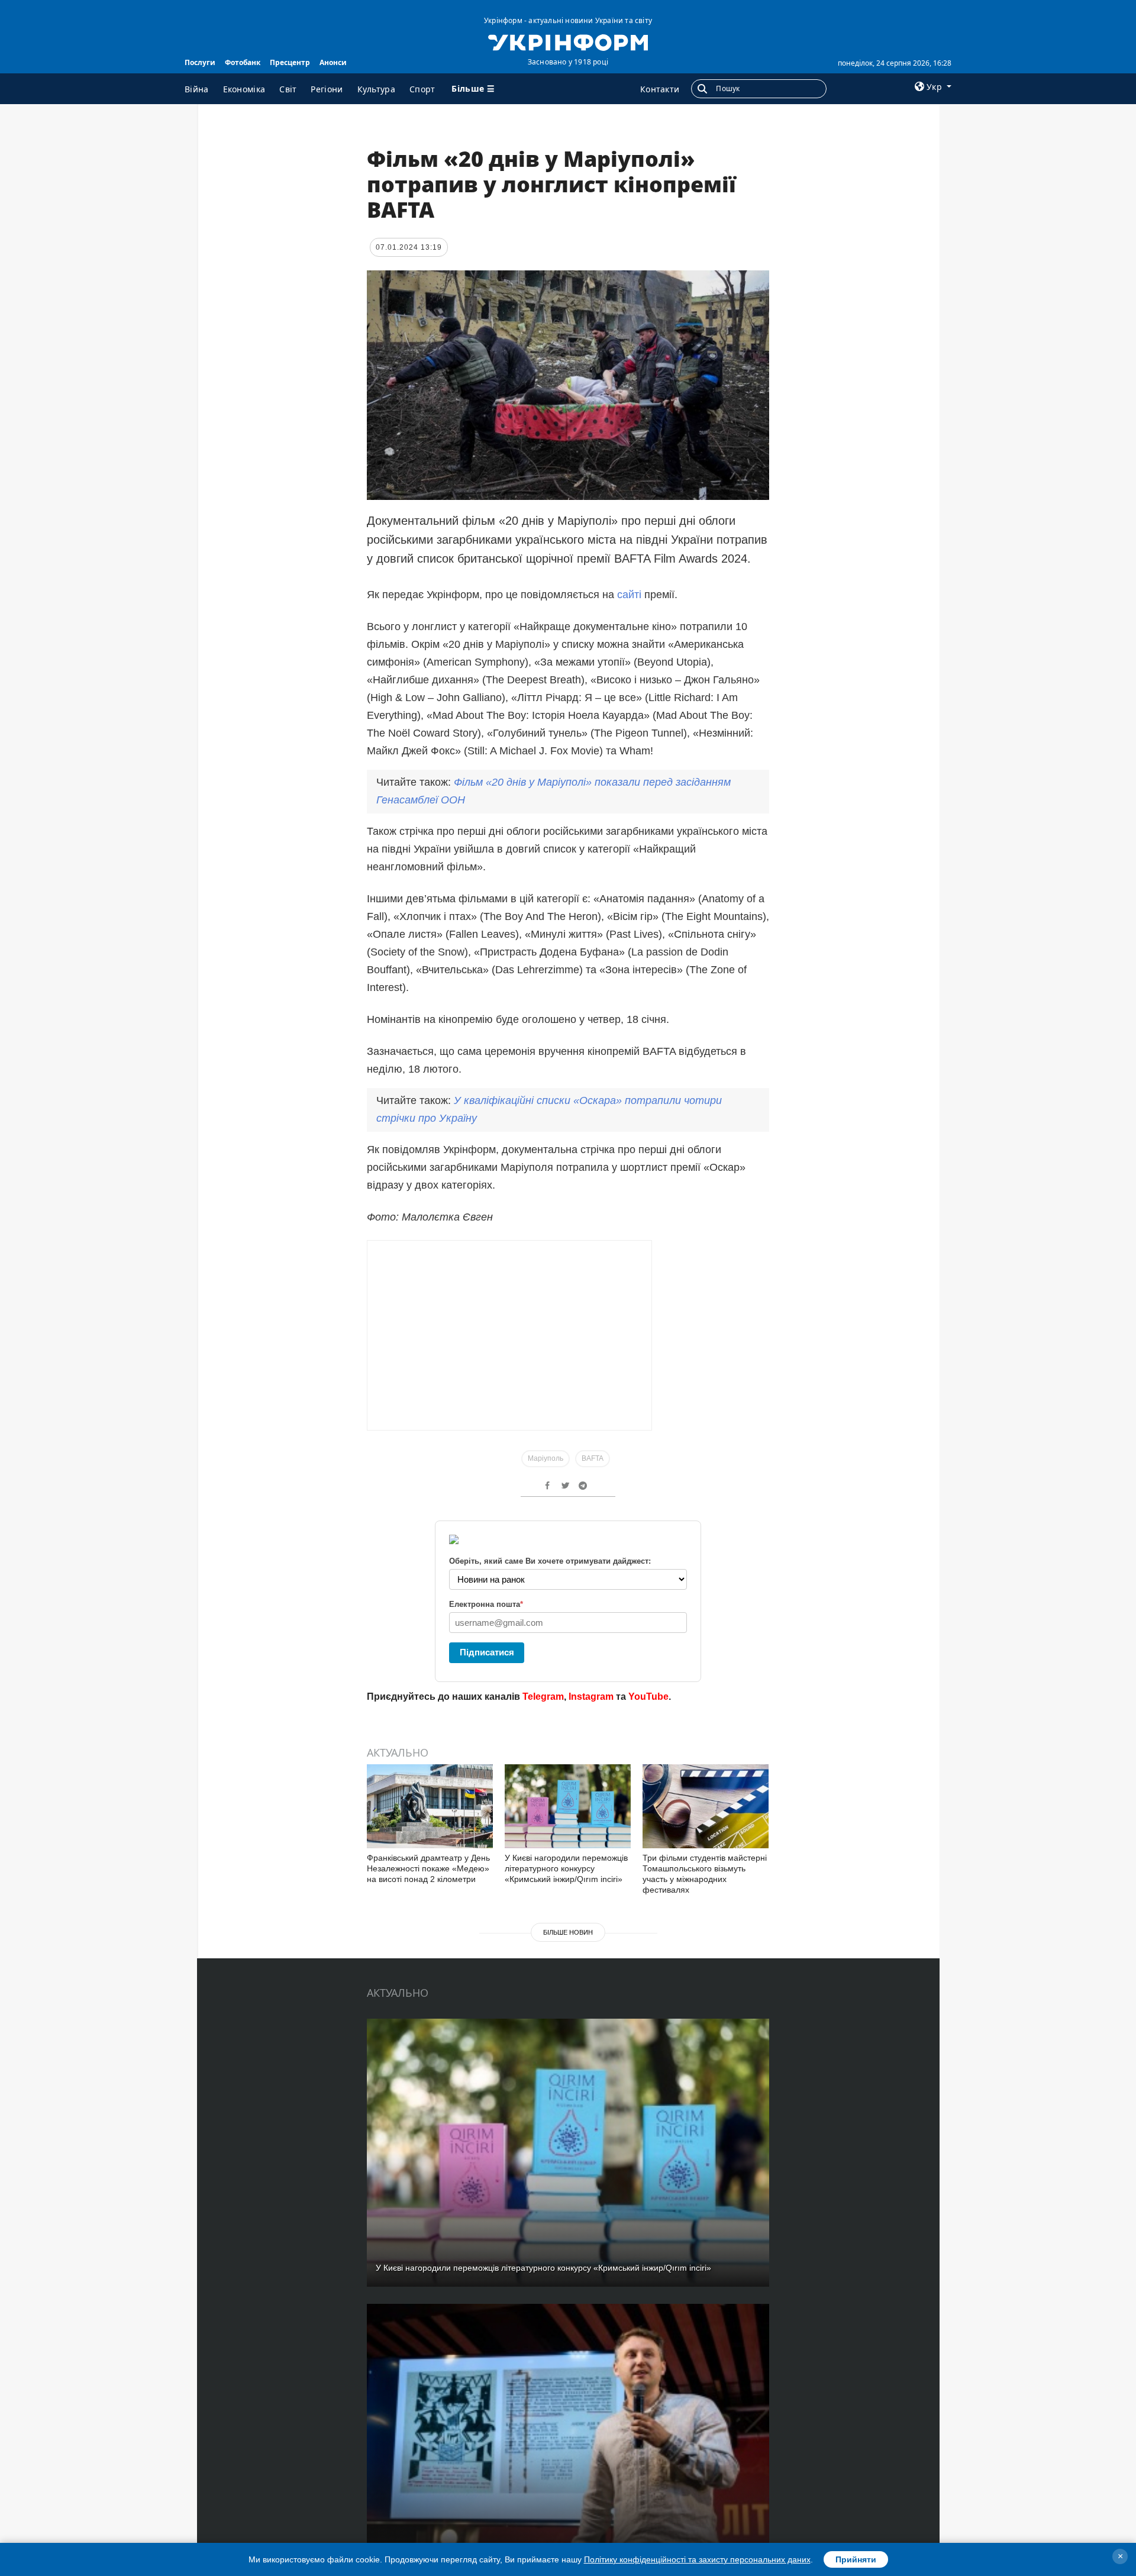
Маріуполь (546, 1458)
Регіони (327, 89)
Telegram (543, 1697)
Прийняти (856, 2559)
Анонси (333, 62)
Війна (197, 89)
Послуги (200, 62)
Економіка (244, 89)
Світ (288, 89)
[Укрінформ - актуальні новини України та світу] (568, 41)
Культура (376, 89)
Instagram (591, 1697)
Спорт (422, 89)
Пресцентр (290, 62)
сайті (629, 595)
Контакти (660, 89)
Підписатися (487, 1652)
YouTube (648, 1697)
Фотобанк (243, 62)
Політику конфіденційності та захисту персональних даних (697, 2559)
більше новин (568, 1932)
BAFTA (593, 1458)
